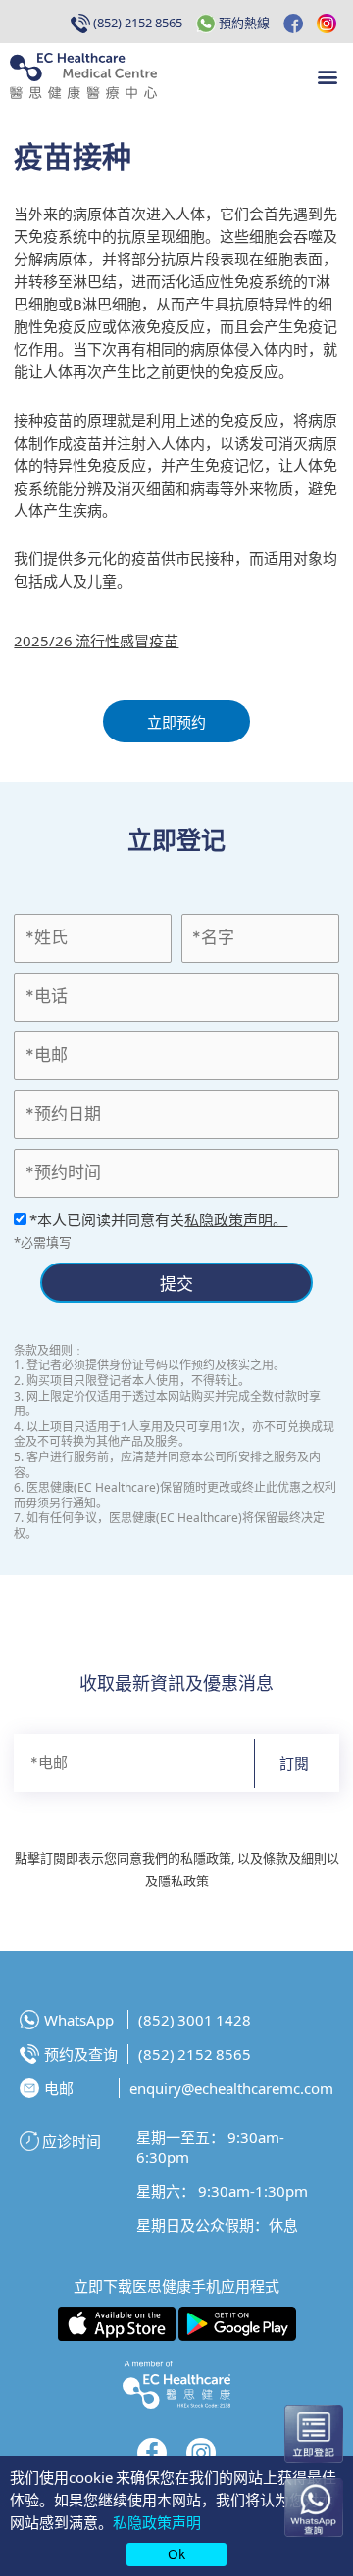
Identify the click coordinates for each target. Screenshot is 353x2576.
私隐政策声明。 (236, 1219)
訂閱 (294, 1763)
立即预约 (176, 721)
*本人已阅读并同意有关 (157, 1219)
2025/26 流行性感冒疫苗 (96, 640)
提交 (176, 1283)
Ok (176, 2553)
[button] (327, 76)
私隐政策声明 (157, 2522)
